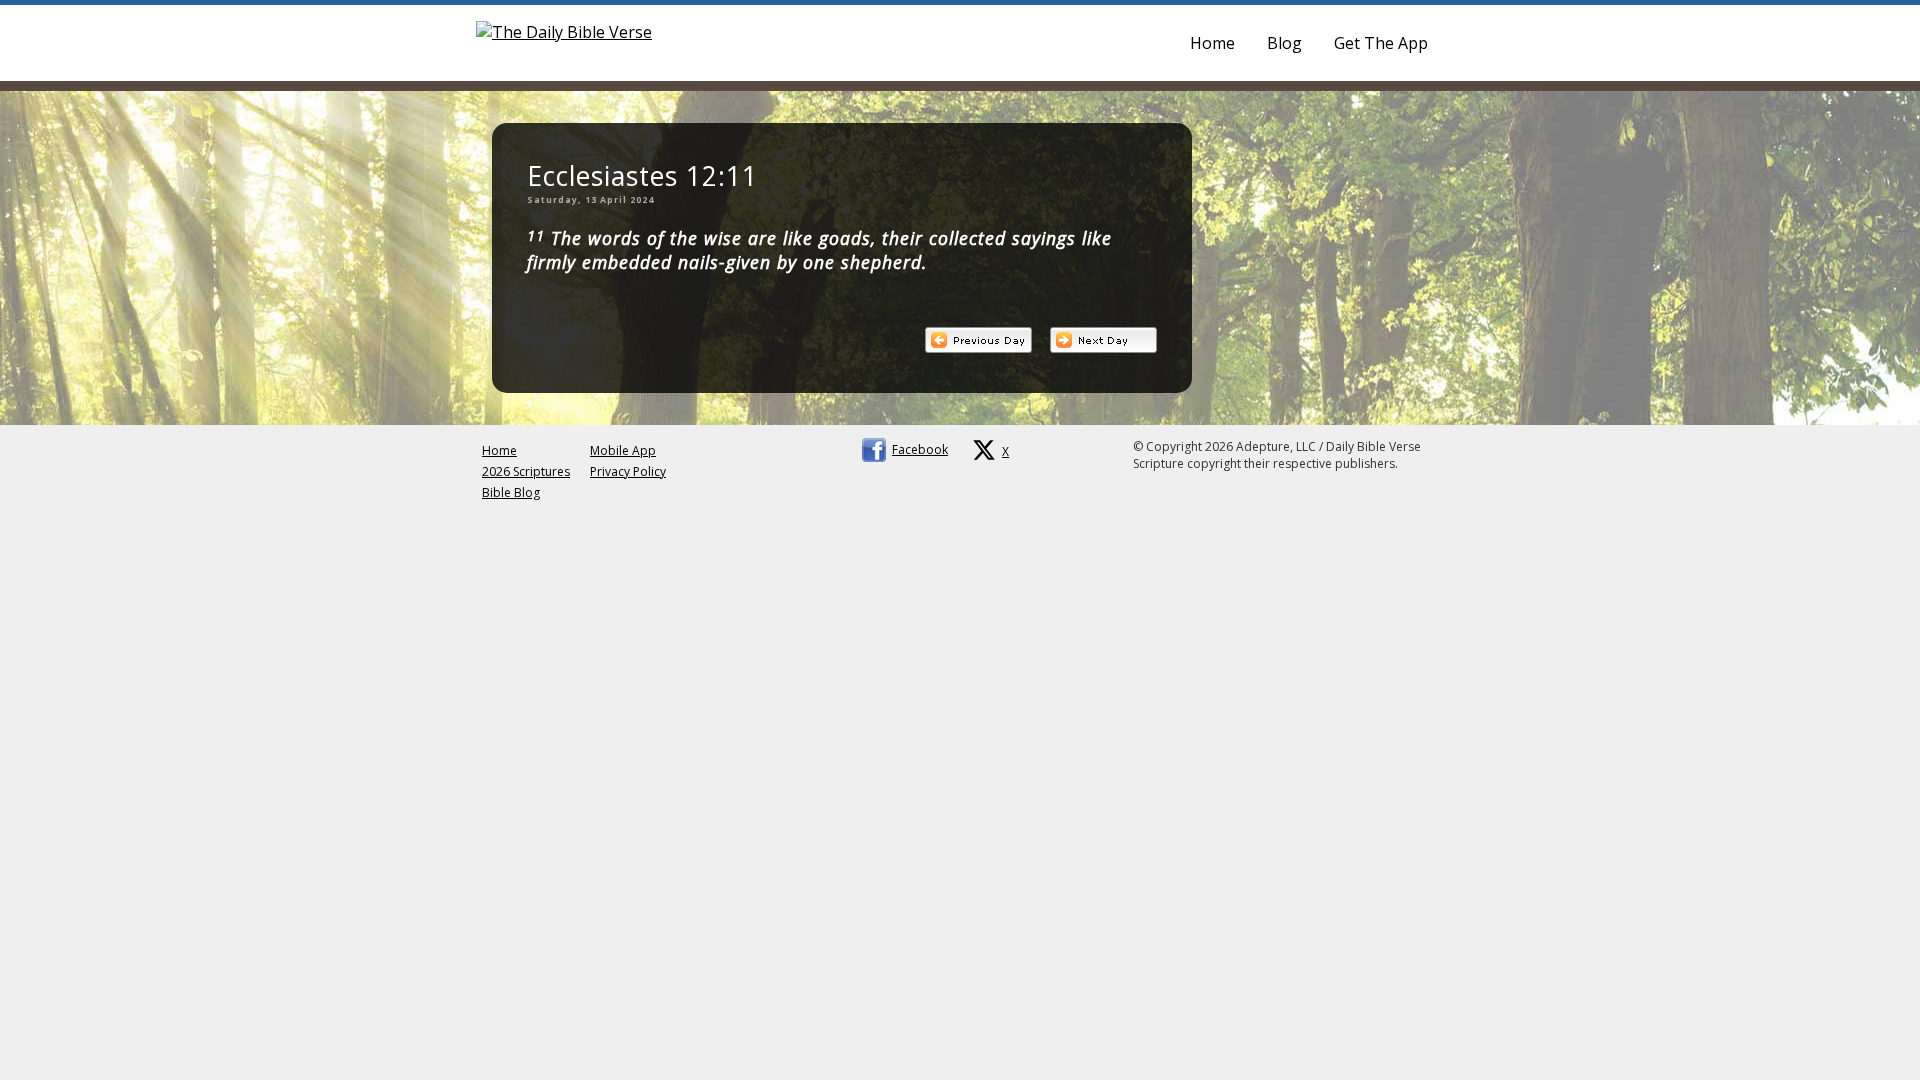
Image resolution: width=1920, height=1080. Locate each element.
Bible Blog (511, 492)
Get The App (1381, 43)
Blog (1284, 43)
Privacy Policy (628, 471)
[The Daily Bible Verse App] (564, 32)
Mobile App (623, 450)
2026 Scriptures (526, 471)
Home (1212, 43)
